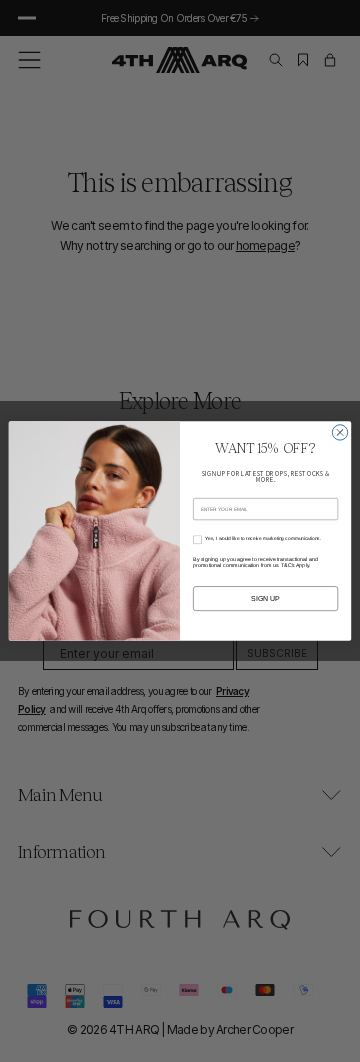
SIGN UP (265, 598)
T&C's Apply (295, 566)
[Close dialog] (339, 432)
